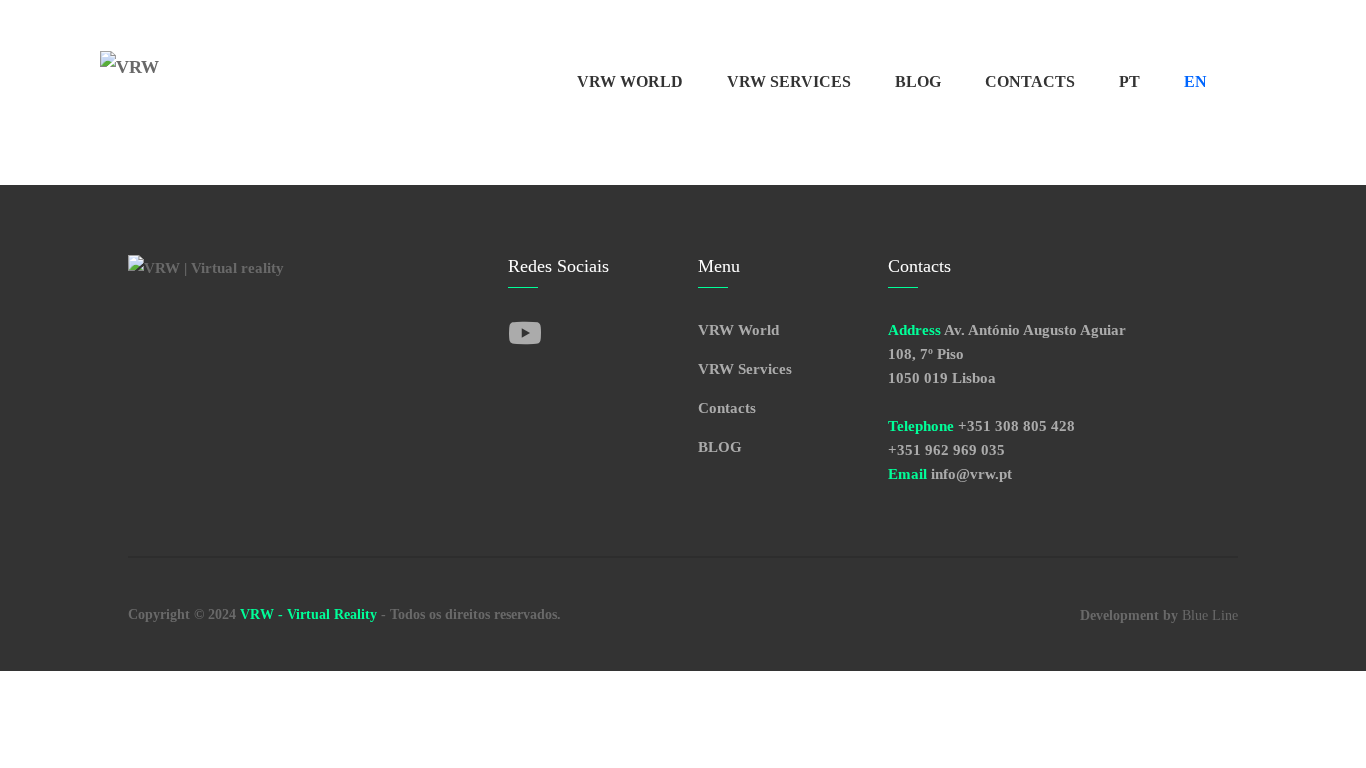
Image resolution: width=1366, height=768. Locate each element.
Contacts (1030, 81)
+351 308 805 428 (1016, 426)
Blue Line (1210, 615)
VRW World (630, 81)
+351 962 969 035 (946, 450)
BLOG (918, 81)
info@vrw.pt (971, 474)
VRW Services (789, 81)
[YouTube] (525, 334)
